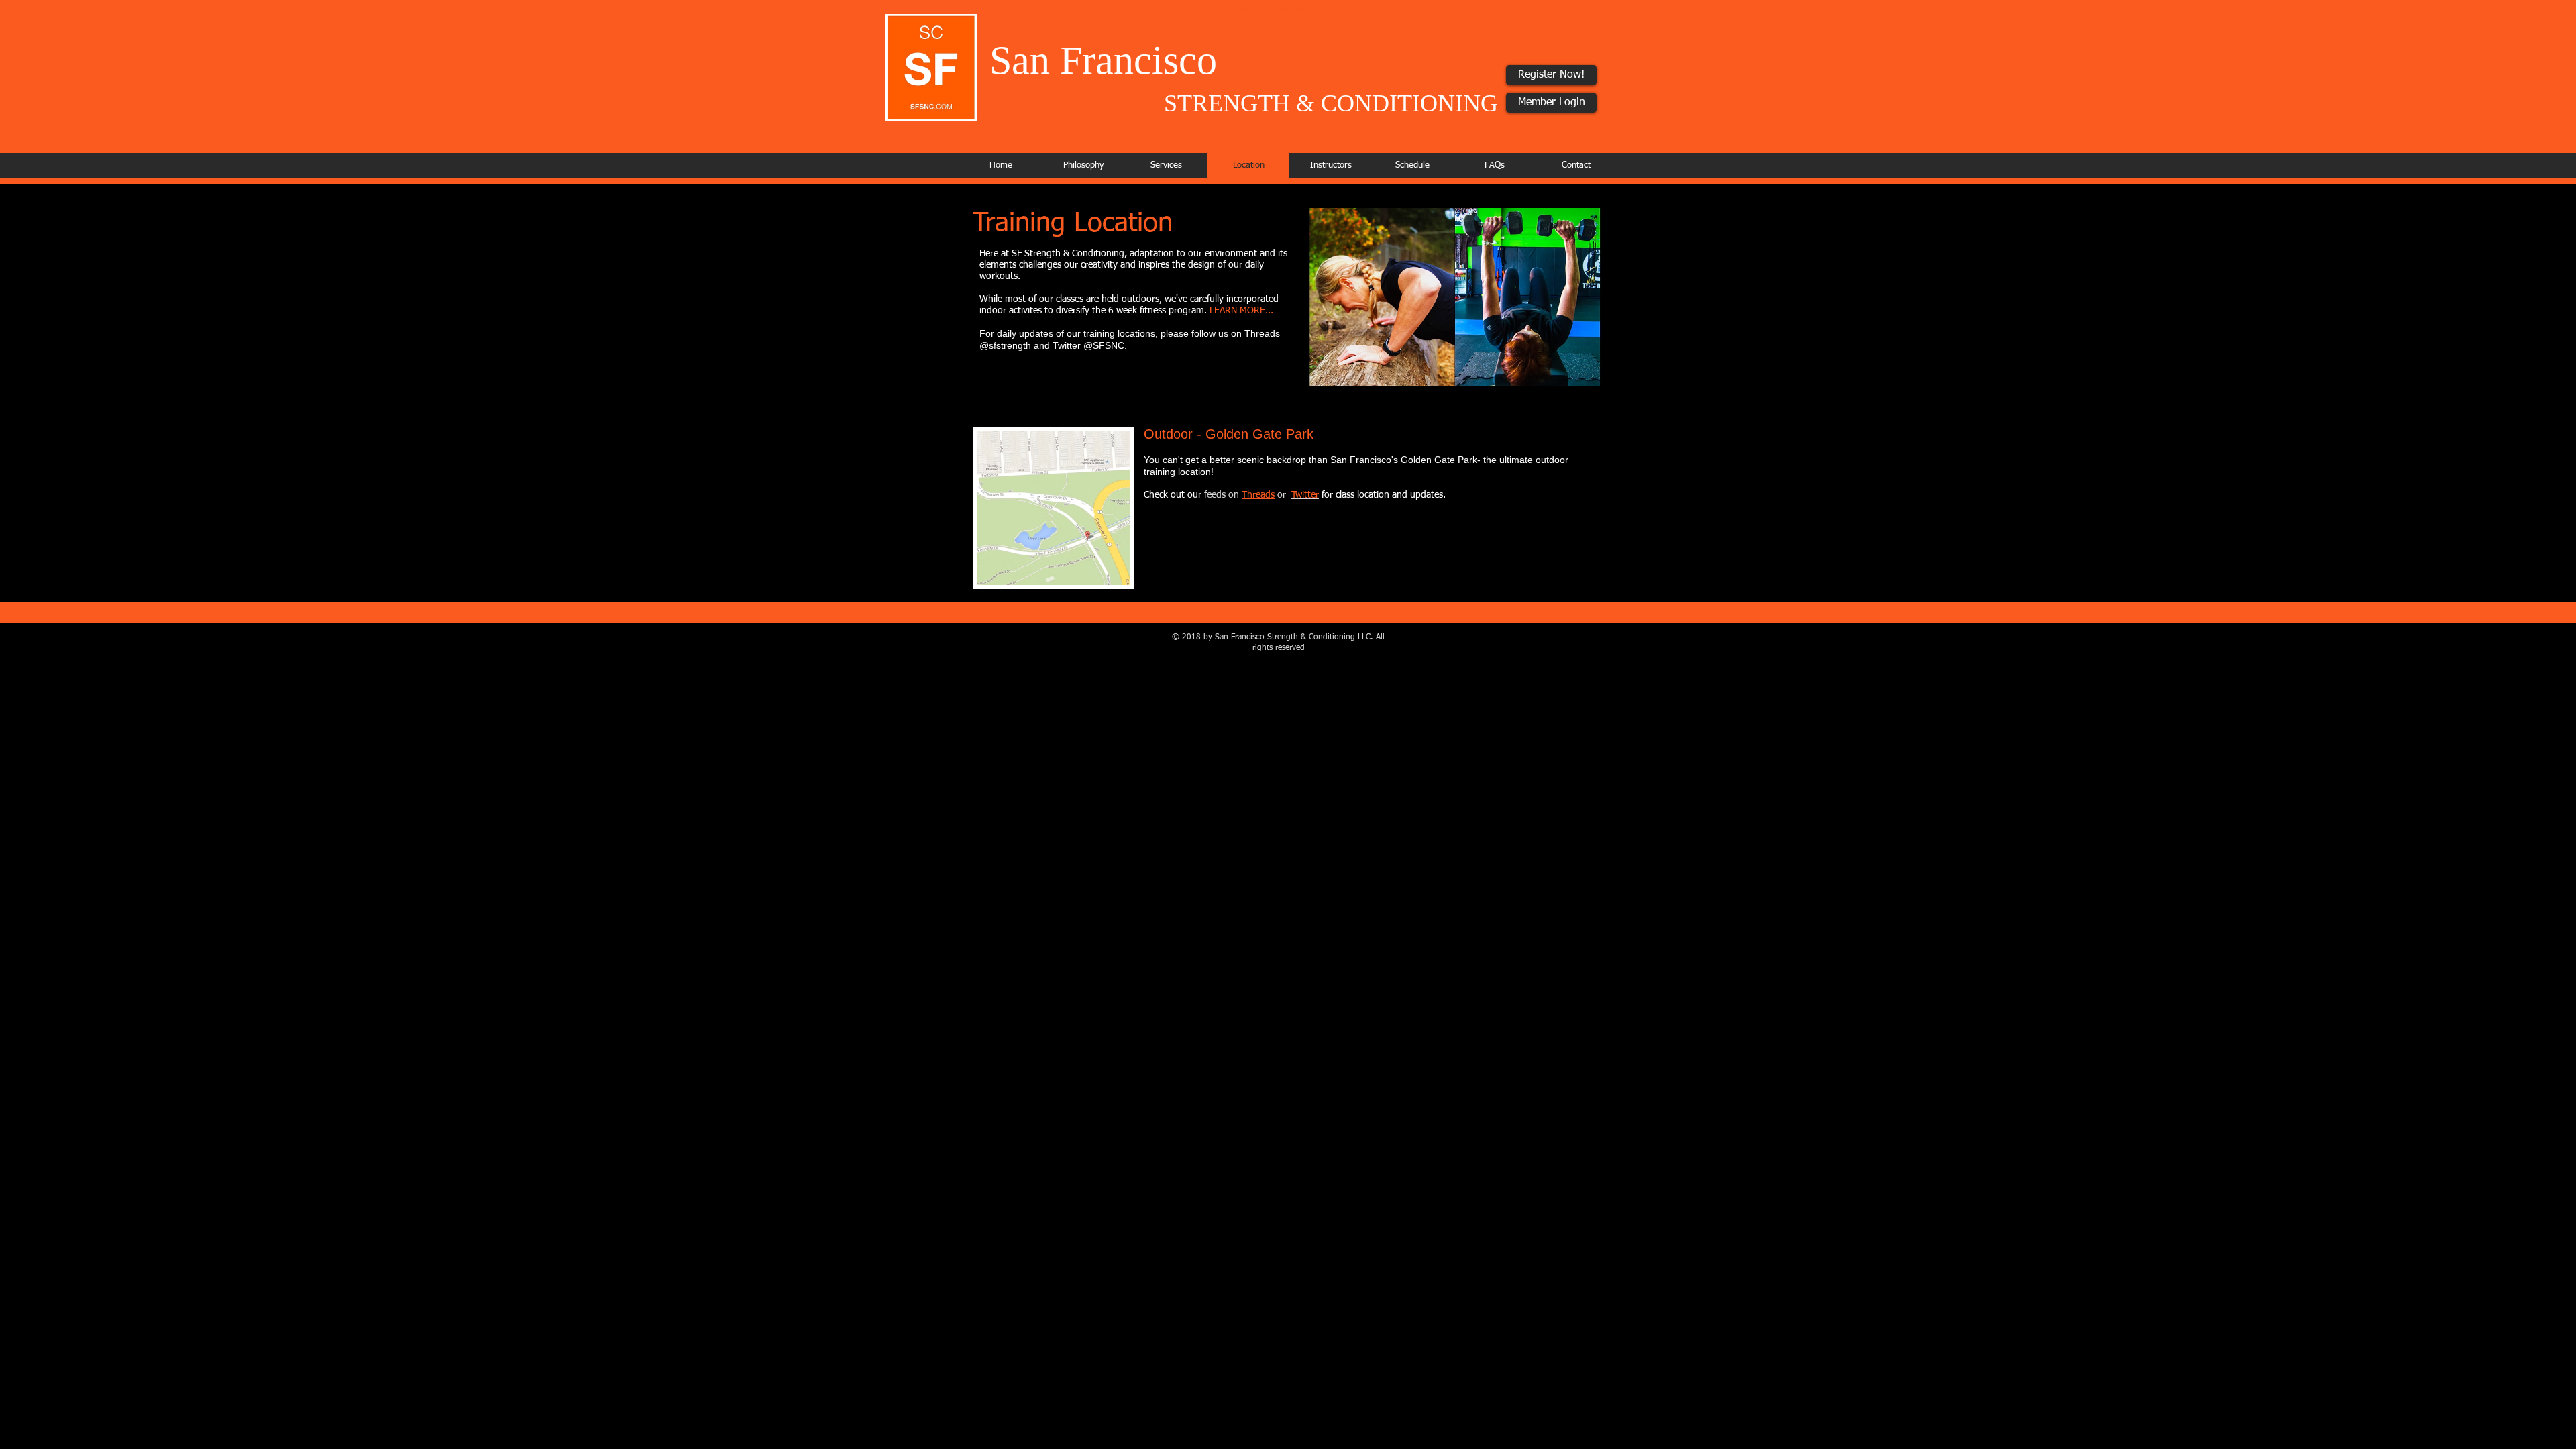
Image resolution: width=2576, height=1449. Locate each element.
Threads (1258, 495)
